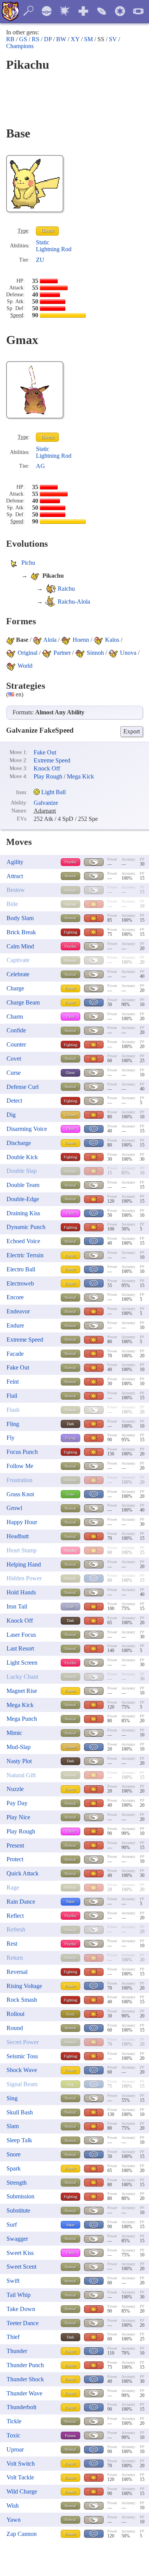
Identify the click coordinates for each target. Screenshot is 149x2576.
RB (10, 39)
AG (40, 466)
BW (61, 39)
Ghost (70, 1073)
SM (88, 39)
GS (23, 39)
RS (36, 39)
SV (113, 39)
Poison (70, 2436)
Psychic (70, 862)
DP (48, 39)
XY (75, 39)
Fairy (70, 1017)
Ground (70, 1115)
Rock (70, 2014)
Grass (70, 1494)
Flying (70, 1438)
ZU (40, 260)
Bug (70, 2084)
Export (132, 731)
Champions (20, 46)
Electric (48, 231)
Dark (70, 1424)
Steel (70, 1607)
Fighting (70, 932)
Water (70, 1902)
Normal (70, 876)
